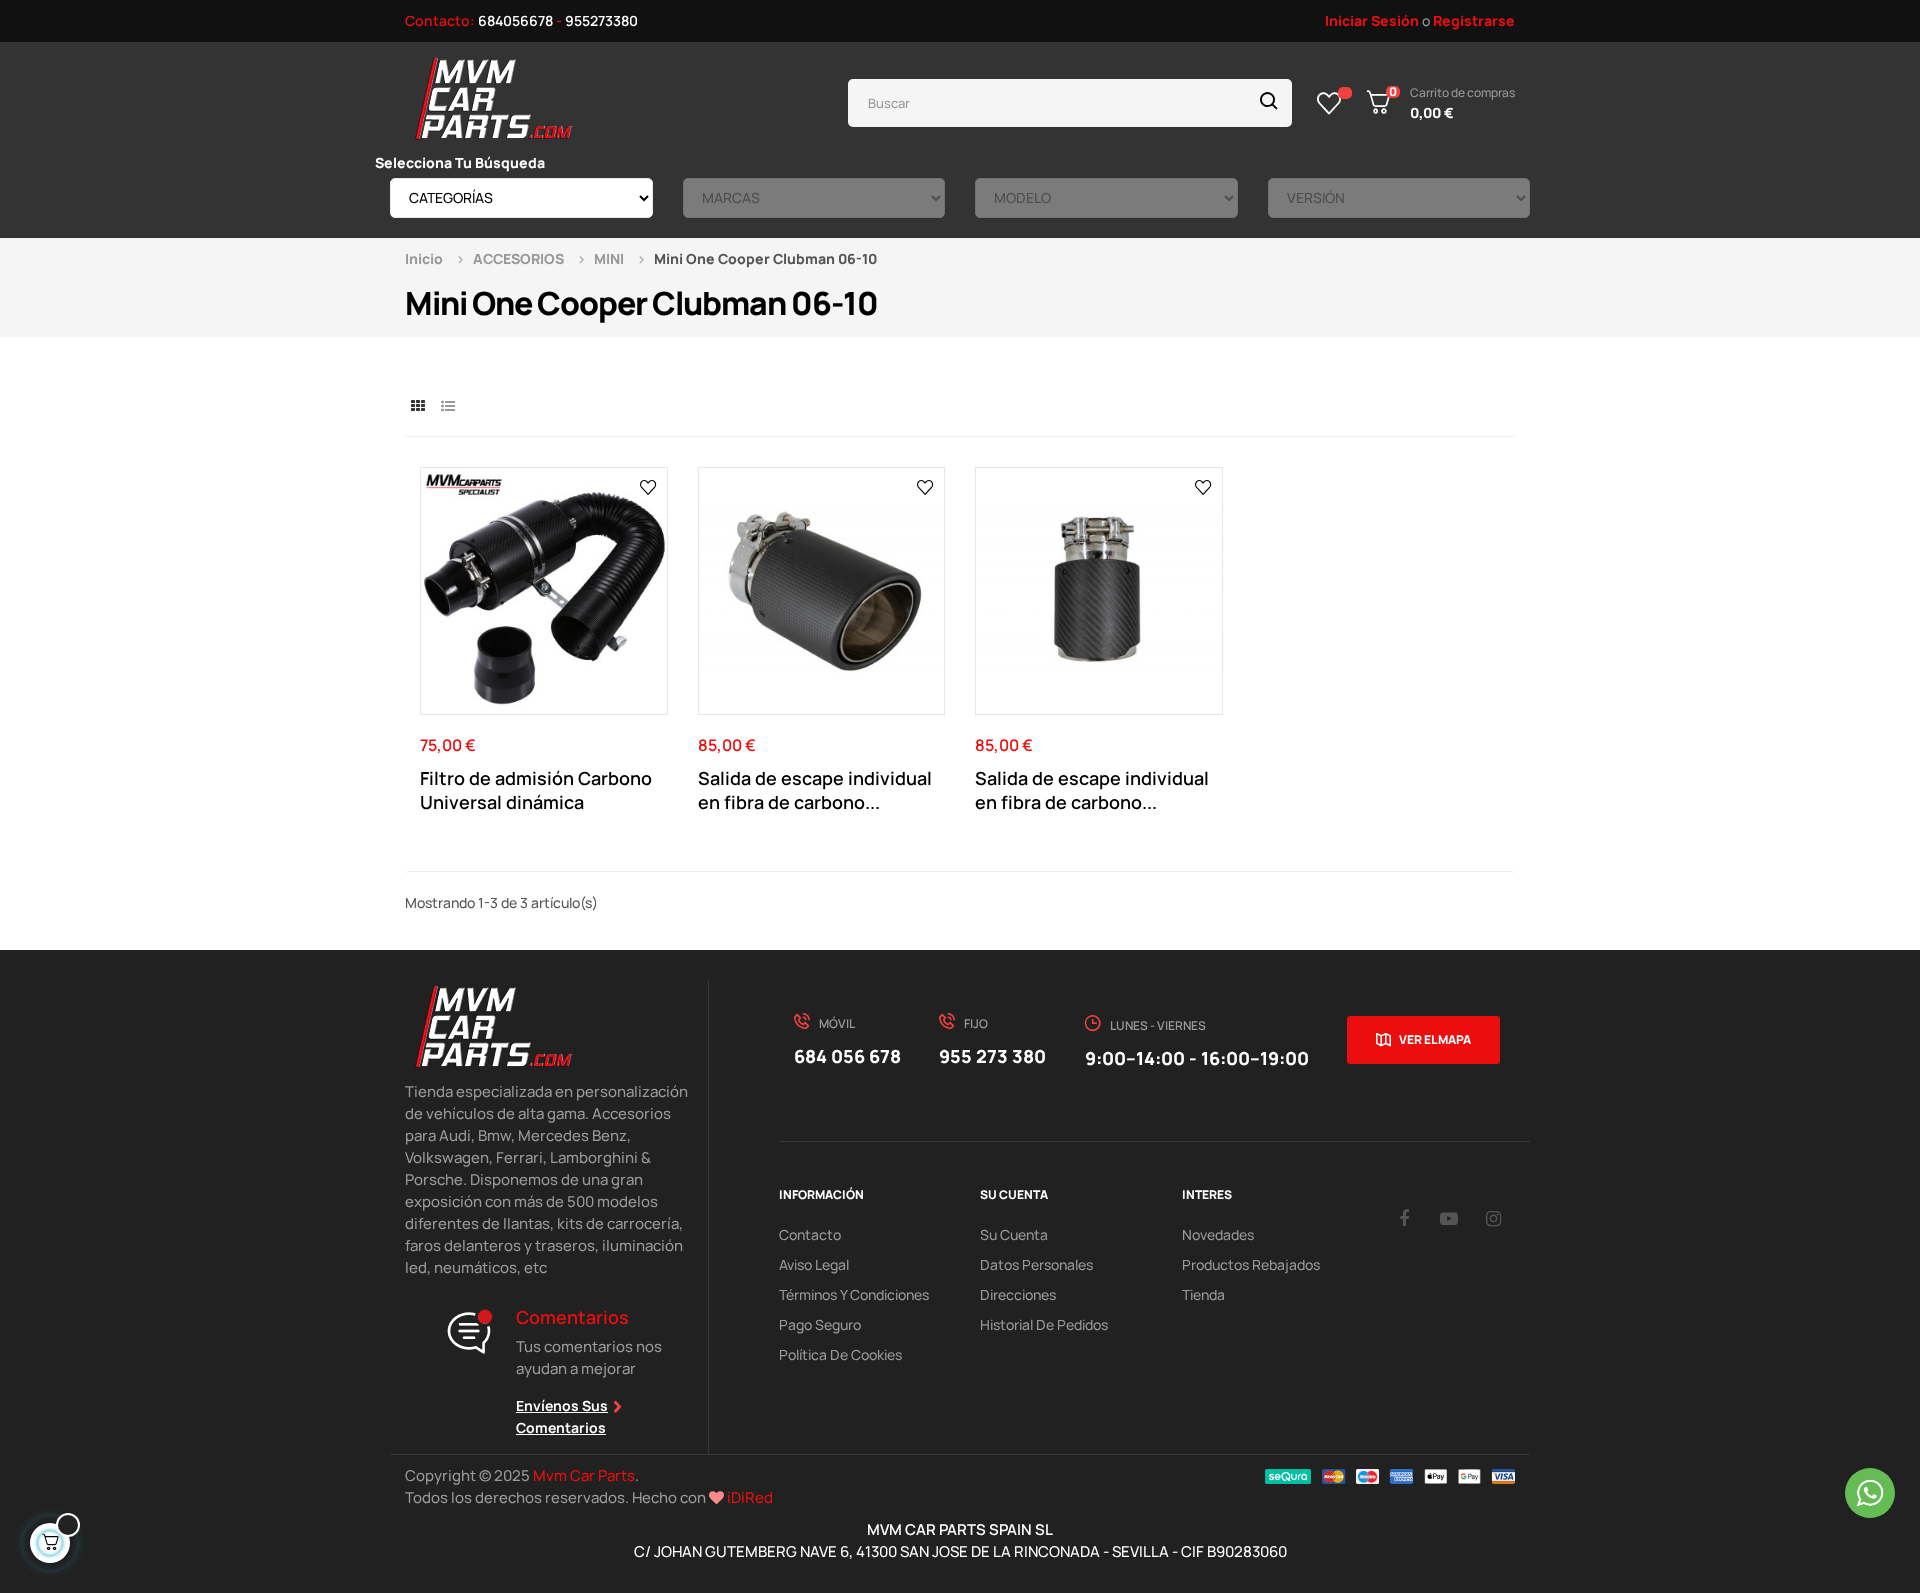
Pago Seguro (820, 1324)
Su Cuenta (1014, 1234)
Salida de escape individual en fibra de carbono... (815, 790)
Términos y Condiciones (854, 1294)
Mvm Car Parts (584, 1475)
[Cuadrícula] (417, 405)
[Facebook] (1404, 1218)
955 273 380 (992, 1056)
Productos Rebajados (1251, 1264)
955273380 (601, 20)
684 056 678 (847, 1056)
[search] (1269, 103)
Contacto (810, 1234)
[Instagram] (1494, 1218)
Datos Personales (1036, 1264)
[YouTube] (1449, 1218)
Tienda (1203, 1294)
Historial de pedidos (1044, 1324)
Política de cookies (840, 1354)
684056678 (515, 20)
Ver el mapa (1435, 1039)
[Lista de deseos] (1329, 103)
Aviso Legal (814, 1264)
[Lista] (447, 405)
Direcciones (1018, 1294)
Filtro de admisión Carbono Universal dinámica (536, 790)
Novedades (1218, 1234)
